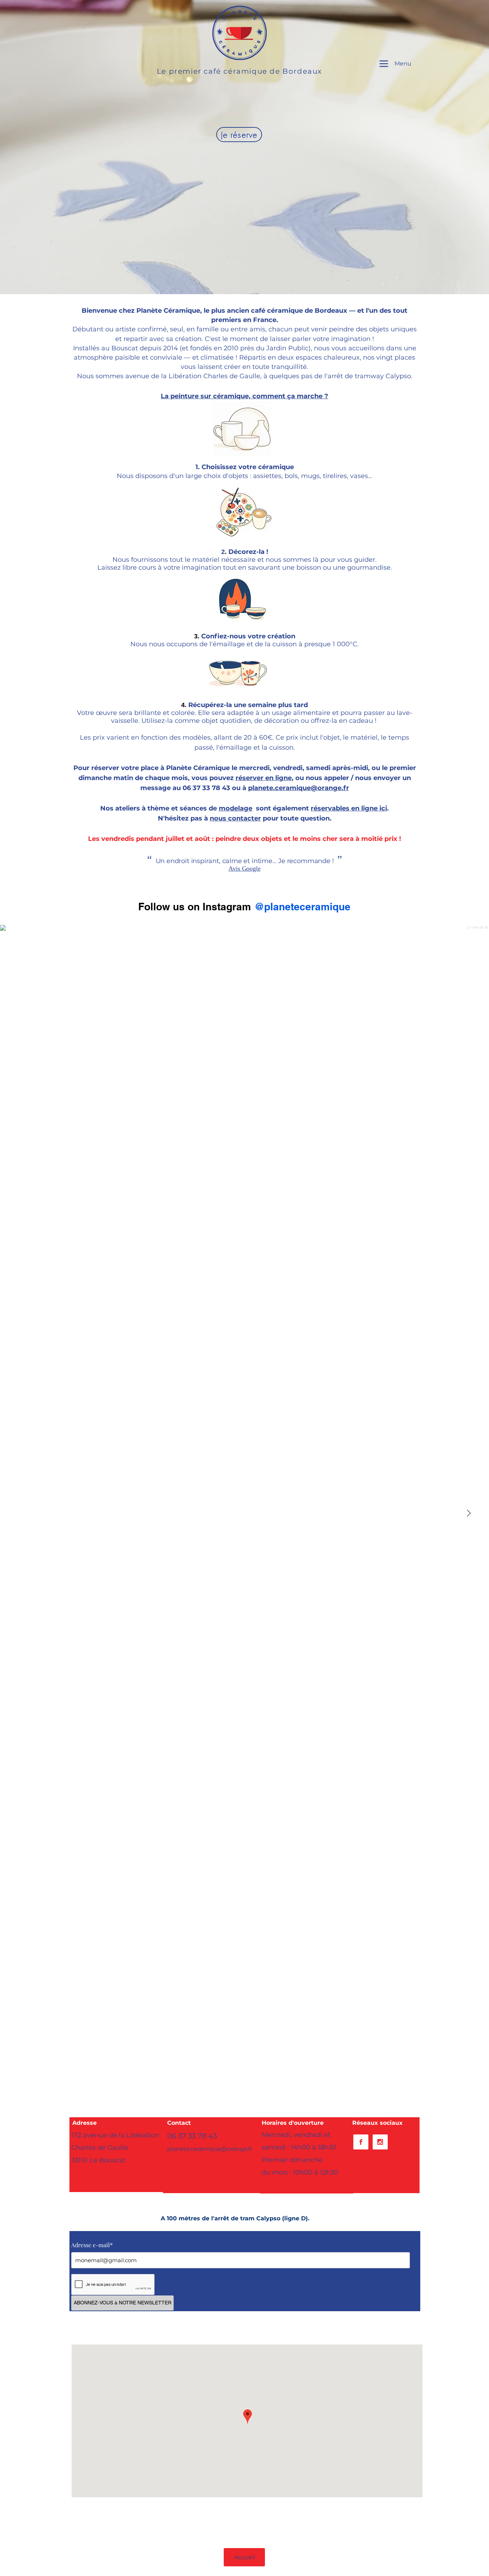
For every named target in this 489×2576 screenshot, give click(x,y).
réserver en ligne (264, 778)
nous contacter (235, 818)
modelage (236, 808)
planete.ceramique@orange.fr (299, 788)
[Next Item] (469, 1513)
